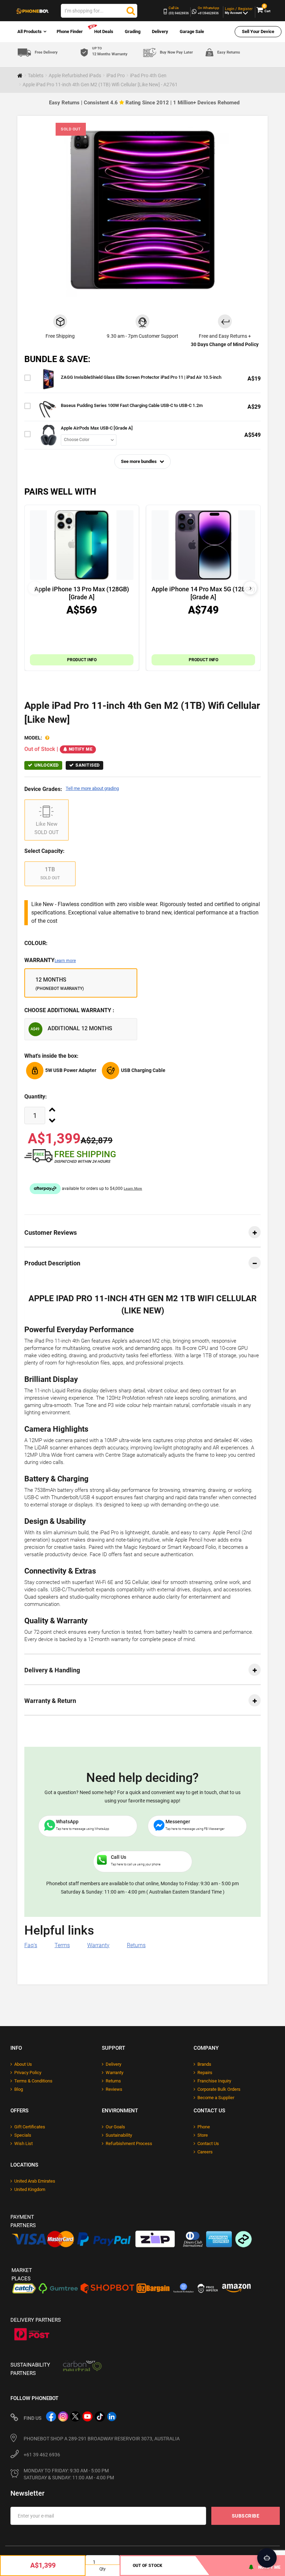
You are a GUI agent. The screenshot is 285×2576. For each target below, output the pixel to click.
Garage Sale (192, 31)
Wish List (23, 2143)
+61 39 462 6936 (42, 2455)
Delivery (160, 31)
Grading (133, 31)
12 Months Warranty (110, 51)
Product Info (82, 660)
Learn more (65, 961)
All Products (30, 31)
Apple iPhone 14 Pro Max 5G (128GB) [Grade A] (203, 593)
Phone (204, 2127)
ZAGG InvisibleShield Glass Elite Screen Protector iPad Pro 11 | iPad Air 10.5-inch (141, 377)
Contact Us (208, 2143)
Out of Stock (148, 2566)
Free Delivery (46, 52)
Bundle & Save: (57, 359)
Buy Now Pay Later (176, 52)
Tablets (36, 75)
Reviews (114, 2089)
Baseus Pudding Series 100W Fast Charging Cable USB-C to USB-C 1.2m (132, 405)
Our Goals (115, 2127)
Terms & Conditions (33, 2081)
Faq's (31, 1945)
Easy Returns (229, 52)
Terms (62, 1945)
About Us (23, 2064)
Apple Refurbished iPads (75, 75)
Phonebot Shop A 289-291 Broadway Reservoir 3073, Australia (102, 2439)
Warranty (50, 960)
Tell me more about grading (92, 788)
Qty (103, 2569)
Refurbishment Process (129, 2143)
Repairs (205, 2073)
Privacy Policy (28, 2073)
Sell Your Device (258, 31)
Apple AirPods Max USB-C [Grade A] (97, 428)
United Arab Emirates (35, 2181)
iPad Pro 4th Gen (148, 75)
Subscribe (246, 2516)
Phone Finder (70, 31)
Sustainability (119, 2135)
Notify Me (81, 749)
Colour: (36, 943)
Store (203, 2135)
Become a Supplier (216, 2098)
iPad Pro (116, 75)
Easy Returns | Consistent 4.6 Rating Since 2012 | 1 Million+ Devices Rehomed (144, 103)
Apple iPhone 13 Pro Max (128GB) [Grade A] (82, 593)
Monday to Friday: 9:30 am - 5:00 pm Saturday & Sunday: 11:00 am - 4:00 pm (69, 2474)
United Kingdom (30, 2189)
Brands (204, 2064)
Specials (23, 2135)
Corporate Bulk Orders (219, 2089)
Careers (205, 2152)
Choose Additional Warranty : (69, 1010)
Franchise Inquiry (214, 2081)
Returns (136, 1945)
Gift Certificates (30, 2127)
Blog (19, 2089)
